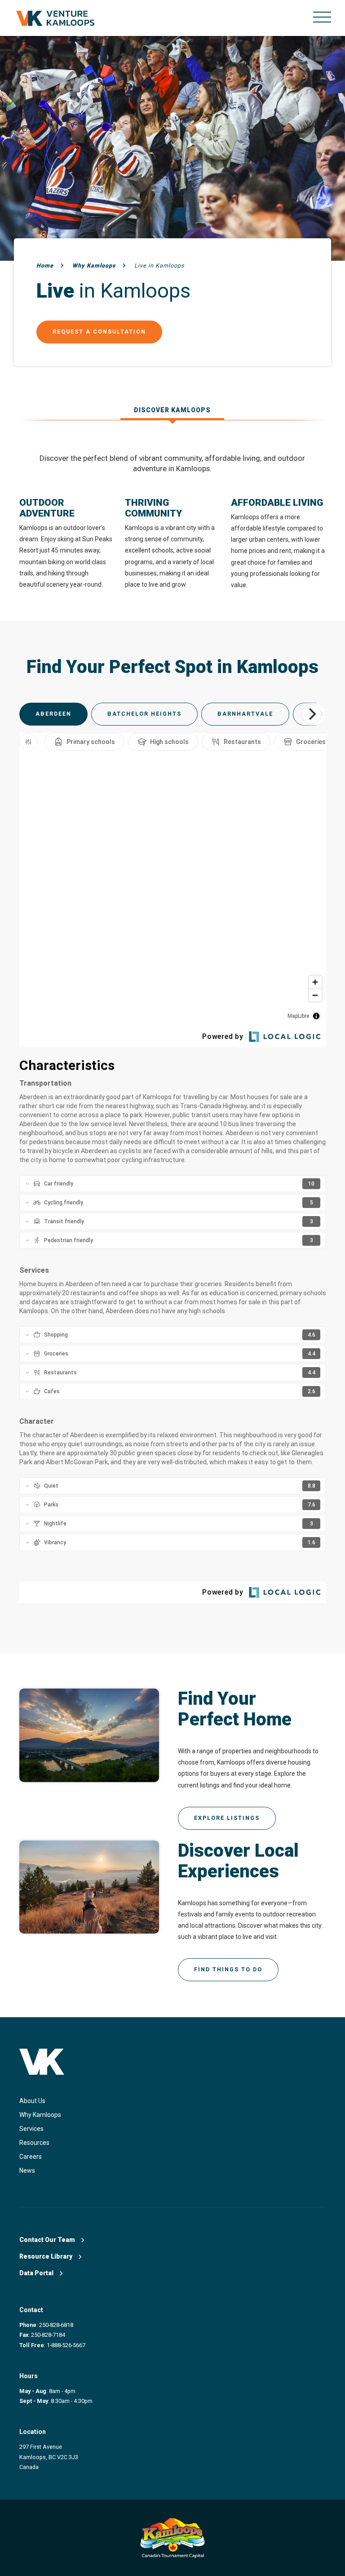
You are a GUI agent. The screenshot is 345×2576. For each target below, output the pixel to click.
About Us (32, 2101)
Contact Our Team (48, 2240)
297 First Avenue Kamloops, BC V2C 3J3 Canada (49, 2457)
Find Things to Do (228, 1969)
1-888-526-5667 (66, 2345)
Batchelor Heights (144, 714)
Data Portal (37, 2273)
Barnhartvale (245, 714)
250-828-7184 (48, 2335)
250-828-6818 (56, 2325)
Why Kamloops (94, 265)
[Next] (311, 714)
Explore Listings (227, 1818)
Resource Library (46, 2256)
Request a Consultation (99, 332)
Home (45, 265)
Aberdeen (53, 714)
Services (31, 2129)
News (27, 2170)
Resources (34, 2143)
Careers (31, 2157)
